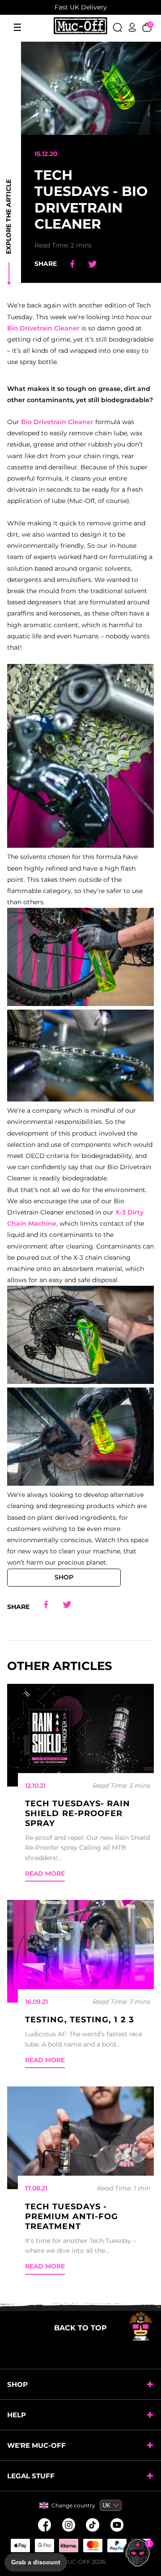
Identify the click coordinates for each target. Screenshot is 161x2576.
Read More (45, 1873)
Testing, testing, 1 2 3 (80, 2020)
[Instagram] (68, 2525)
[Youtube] (117, 2525)
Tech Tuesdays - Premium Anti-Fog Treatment (72, 2216)
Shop (64, 1577)
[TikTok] (93, 2525)
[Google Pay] (44, 2546)
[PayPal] (117, 2546)
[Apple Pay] (20, 2546)
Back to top (80, 2328)
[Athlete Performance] (93, 2546)
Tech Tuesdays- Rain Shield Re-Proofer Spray (78, 1813)
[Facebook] (44, 2525)
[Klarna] (68, 2546)
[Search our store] (117, 27)
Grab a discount (36, 2562)
